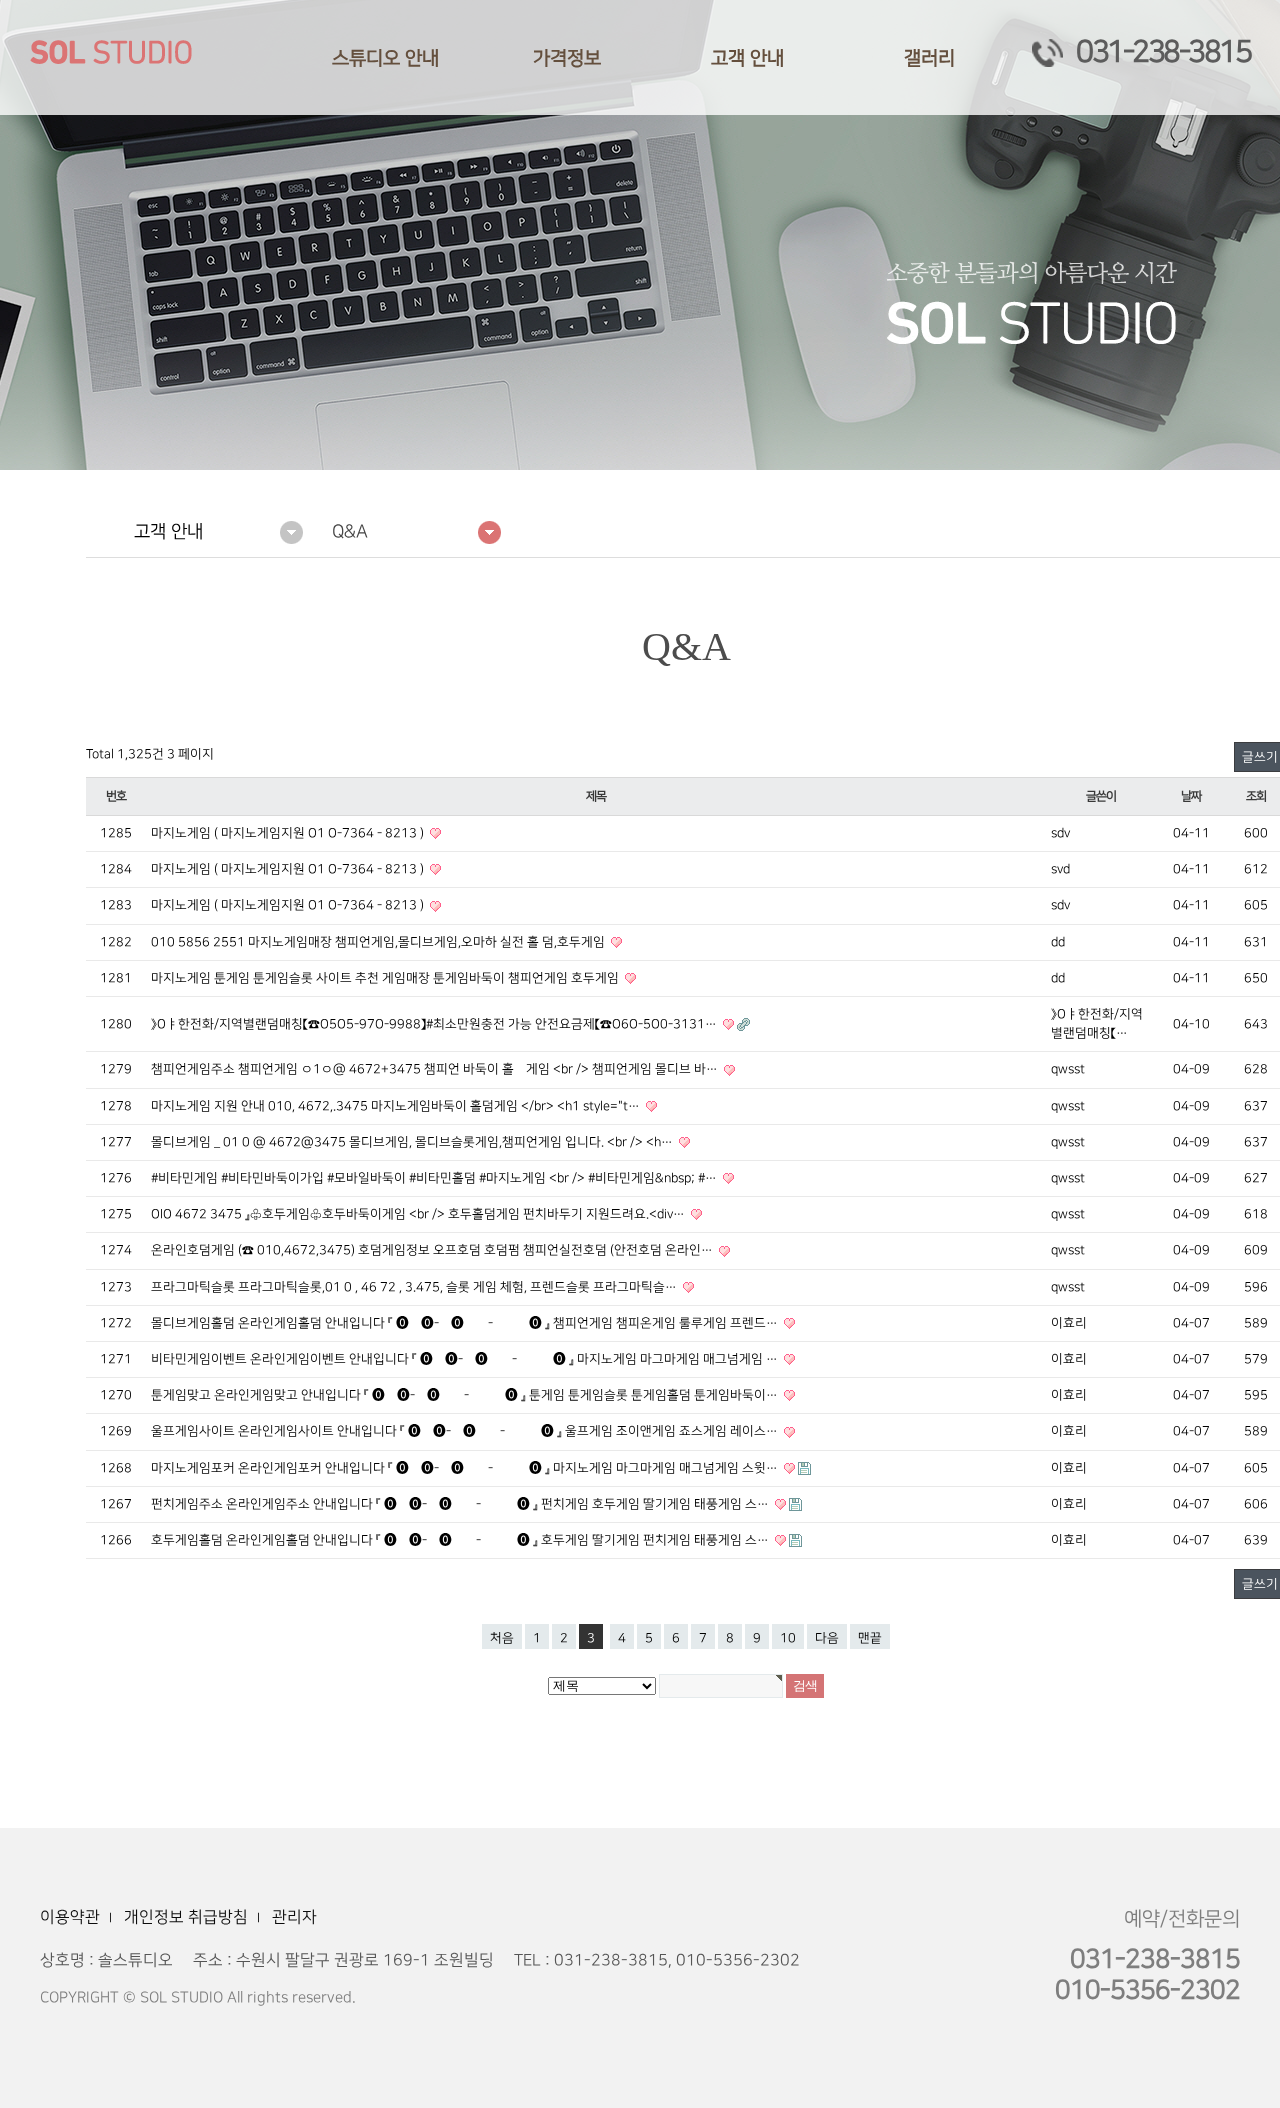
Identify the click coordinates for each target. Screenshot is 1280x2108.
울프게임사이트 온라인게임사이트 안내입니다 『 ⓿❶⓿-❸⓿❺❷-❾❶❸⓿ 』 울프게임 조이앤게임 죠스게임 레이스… (466, 1431)
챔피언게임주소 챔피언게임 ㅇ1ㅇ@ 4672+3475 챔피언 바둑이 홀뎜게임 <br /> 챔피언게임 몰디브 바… (436, 1069)
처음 (502, 1638)
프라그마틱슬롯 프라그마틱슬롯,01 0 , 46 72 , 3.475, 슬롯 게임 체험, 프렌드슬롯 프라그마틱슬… (415, 1287)
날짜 (1191, 796)
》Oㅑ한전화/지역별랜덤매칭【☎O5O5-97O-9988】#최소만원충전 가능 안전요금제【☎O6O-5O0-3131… (435, 1024)
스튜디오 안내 (385, 58)
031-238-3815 (1163, 52)
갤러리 (929, 58)
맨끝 (870, 1638)
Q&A (350, 532)
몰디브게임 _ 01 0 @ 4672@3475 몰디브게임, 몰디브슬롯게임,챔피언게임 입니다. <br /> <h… (413, 1142)
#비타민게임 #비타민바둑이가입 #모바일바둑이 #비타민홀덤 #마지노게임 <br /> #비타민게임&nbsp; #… (435, 1178)
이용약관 (70, 1917)
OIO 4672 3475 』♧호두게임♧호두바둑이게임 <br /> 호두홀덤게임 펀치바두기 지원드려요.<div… (419, 1214)
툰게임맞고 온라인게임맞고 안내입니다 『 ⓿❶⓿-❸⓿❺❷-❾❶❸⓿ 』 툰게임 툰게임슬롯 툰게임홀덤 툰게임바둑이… (466, 1395)
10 (788, 1638)
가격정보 (567, 58)
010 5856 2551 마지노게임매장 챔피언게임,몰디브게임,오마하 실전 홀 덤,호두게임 (379, 942)
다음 (827, 1638)
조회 (1256, 796)
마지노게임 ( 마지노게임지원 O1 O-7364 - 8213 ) (289, 833)
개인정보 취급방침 (186, 1917)
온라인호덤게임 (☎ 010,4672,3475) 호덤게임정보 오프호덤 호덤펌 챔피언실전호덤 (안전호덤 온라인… (433, 1250)
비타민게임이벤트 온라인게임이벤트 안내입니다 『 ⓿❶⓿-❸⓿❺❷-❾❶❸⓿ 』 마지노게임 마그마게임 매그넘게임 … (466, 1359)
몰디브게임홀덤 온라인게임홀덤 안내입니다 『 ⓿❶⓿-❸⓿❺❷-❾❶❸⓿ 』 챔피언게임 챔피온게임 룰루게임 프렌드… (466, 1323)
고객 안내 (747, 58)
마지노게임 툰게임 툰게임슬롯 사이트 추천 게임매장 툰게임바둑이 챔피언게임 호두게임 (386, 978)
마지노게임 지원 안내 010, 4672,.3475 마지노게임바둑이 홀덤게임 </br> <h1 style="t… (397, 1106)
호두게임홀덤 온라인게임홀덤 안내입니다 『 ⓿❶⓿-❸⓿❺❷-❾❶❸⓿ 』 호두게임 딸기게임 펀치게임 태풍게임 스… (461, 1540)
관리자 (294, 1917)
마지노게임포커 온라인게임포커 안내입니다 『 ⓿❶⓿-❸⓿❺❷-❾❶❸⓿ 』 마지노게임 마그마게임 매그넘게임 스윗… (466, 1468)
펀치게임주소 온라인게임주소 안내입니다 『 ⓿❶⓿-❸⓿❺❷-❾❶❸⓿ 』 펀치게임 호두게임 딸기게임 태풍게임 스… (461, 1504)
